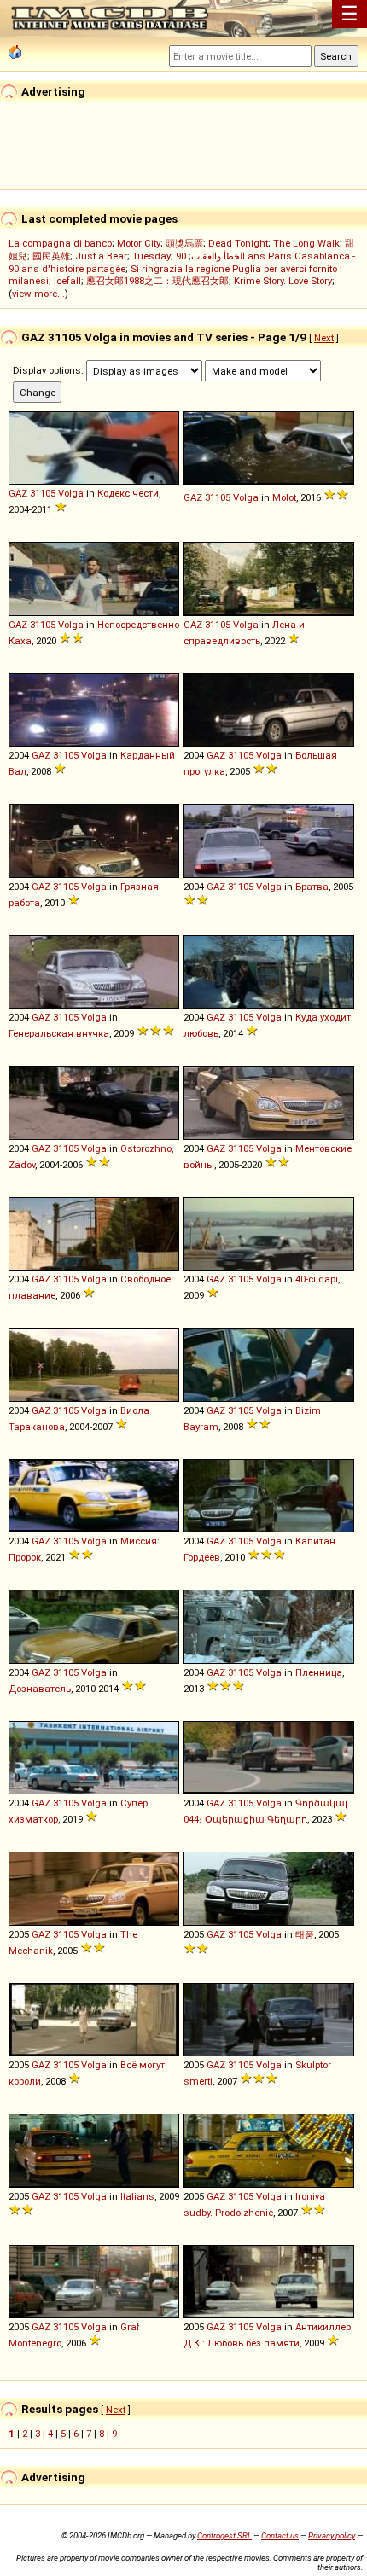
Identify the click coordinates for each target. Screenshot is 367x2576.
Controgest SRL (224, 2535)
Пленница (319, 1672)
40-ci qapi (317, 1279)
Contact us (280, 2535)
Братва (312, 887)
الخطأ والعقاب (218, 256)
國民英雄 (51, 256)
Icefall (67, 281)
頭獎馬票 (184, 243)
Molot (284, 497)
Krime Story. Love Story (283, 281)
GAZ (18, 493)
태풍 (305, 1934)
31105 (43, 493)
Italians (137, 2196)
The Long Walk (306, 243)
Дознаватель (40, 1689)
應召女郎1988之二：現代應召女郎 (157, 281)
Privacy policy (332, 2535)
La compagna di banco (60, 243)
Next (324, 338)
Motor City (139, 243)
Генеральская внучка (59, 1033)
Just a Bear (101, 256)
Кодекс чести (128, 493)
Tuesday (151, 256)
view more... (38, 294)
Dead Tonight (238, 243)
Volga (71, 493)
